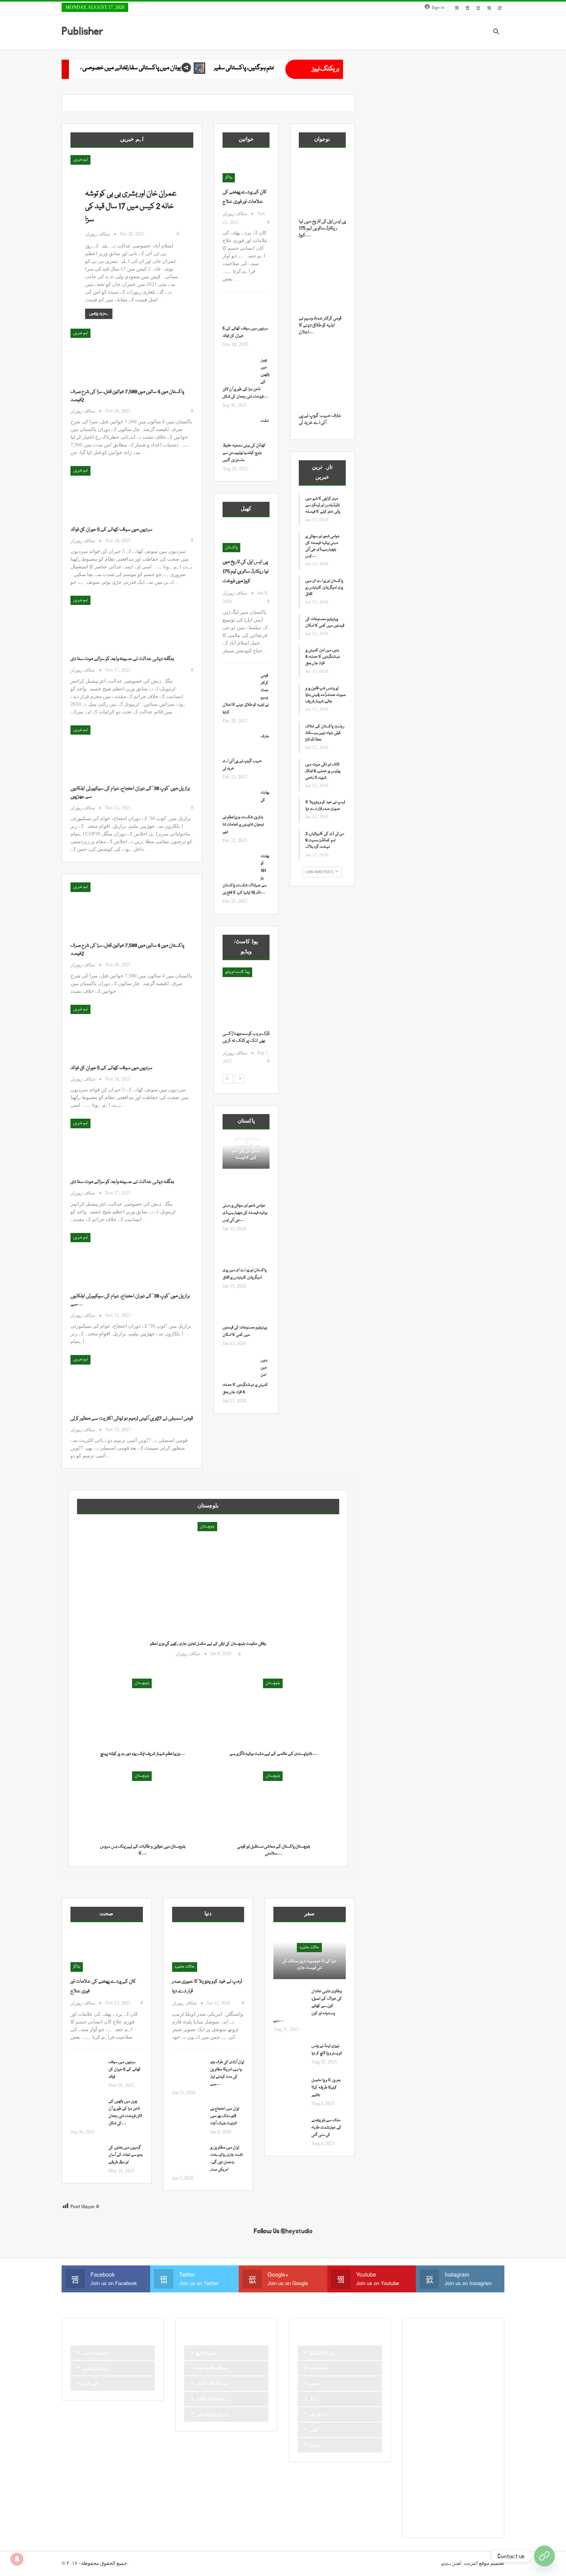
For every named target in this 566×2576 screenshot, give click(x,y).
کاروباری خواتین (445, 2495)
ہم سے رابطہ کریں (428, 2521)
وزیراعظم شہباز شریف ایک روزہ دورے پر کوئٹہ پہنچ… (143, 1754)
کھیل (314, 2430)
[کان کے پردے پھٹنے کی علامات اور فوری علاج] (246, 169)
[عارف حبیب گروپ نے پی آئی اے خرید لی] (239, 745)
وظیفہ (474, 2469)
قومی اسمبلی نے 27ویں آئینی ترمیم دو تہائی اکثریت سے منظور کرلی (132, 1418)
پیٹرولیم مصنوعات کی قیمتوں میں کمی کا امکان (325, 622)
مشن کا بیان (461, 2456)
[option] (246, 1020)
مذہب (437, 2456)
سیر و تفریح (443, 2429)
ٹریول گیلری (423, 2482)
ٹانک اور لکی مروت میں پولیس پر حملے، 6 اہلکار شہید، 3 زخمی (323, 771)
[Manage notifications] (17, 2559)
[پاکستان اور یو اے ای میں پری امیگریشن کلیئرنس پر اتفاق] (239, 1255)
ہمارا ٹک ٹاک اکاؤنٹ (211, 2384)
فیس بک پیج (206, 2353)
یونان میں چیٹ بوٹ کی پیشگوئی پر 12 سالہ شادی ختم (123, 68)
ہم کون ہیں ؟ (460, 2521)
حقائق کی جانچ (425, 2403)
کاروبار (419, 2495)
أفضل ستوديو (451, 2564)
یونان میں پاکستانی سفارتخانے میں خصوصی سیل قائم (274, 68)
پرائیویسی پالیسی (95, 2369)
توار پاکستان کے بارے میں (456, 2377)
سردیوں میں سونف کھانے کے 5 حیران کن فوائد (111, 530)
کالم (468, 2495)
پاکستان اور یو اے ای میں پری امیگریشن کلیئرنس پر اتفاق (324, 588)
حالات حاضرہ (185, 1967)
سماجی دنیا (318, 2415)
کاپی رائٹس (91, 2384)
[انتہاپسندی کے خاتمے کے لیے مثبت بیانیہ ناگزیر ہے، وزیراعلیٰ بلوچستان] (273, 1713)
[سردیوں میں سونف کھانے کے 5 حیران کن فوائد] (111, 492)
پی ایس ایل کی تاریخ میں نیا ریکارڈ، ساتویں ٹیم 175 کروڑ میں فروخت (246, 571)
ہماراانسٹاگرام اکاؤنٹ (211, 2369)
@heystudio (297, 2231)
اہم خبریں (80, 160)
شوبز (487, 2429)
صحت (419, 2442)
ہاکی (452, 2508)
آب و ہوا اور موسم (427, 2351)
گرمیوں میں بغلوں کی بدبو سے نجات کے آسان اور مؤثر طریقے (126, 2155)
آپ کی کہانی (474, 2351)
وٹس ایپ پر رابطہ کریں (212, 2415)
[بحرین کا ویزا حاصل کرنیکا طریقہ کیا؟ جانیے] (290, 2089)
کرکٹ (485, 2495)
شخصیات (467, 2429)
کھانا (418, 2508)
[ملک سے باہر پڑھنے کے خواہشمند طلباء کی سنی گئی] (290, 2129)
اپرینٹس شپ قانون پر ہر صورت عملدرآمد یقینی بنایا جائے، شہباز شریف (326, 695)
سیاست (420, 2429)
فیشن (418, 2456)
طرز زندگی (441, 2442)
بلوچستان (207, 1527)
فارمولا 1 (463, 2442)
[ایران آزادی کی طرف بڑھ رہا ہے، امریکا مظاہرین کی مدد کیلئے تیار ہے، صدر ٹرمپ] (189, 2071)
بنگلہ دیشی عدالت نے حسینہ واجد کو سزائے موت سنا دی (122, 659)
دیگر (482, 2403)
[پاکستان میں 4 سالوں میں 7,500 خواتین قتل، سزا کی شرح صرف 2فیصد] (111, 354)
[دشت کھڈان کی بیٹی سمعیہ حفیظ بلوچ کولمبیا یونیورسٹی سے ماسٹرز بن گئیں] (239, 430)
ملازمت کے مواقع (427, 2469)
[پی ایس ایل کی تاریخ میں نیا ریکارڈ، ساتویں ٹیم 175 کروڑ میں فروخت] (246, 539)
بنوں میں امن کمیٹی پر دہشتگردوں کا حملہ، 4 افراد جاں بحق (323, 657)
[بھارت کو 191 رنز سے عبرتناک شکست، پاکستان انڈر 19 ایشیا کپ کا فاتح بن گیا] (239, 865)
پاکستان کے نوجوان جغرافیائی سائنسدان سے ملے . (243, 1041)
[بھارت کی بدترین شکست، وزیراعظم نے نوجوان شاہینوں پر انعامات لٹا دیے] (239, 802)
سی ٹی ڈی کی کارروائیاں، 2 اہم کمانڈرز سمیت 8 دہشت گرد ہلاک (325, 840)
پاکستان (231, 548)
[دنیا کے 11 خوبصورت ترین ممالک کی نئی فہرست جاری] (310, 1955)
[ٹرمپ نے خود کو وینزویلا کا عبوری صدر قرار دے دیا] (208, 1951)
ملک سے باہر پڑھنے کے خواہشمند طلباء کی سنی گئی (327, 2128)
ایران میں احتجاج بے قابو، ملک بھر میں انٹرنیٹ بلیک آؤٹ (225, 2116)
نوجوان (314, 2446)
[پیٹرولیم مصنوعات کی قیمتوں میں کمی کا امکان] (239, 1312)
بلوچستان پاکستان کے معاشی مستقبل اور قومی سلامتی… (274, 1850)
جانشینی (439, 2390)
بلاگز (229, 178)
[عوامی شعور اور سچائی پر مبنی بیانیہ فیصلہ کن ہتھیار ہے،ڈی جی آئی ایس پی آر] (239, 1190)
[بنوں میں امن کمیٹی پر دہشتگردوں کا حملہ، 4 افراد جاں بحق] (239, 1369)
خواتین (314, 2384)
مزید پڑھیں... (99, 314)
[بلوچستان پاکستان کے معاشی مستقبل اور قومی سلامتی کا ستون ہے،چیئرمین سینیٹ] (273, 1805)
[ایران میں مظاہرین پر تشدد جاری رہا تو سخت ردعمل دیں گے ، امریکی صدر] (189, 2157)
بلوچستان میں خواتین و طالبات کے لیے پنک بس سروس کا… (143, 1850)
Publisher (82, 31)
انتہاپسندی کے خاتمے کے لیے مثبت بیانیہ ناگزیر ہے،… (274, 1754)
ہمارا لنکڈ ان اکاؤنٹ (211, 2399)
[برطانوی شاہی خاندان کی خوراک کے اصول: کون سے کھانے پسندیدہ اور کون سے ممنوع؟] (290, 2000)
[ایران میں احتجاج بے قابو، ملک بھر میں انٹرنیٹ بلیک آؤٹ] (189, 2118)
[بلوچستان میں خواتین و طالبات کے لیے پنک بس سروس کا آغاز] (142, 1805)
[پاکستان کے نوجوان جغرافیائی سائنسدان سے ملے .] (246, 999)
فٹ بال (484, 2442)
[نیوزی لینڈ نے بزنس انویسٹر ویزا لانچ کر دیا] (290, 2055)
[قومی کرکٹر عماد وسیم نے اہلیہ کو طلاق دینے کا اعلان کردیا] (239, 685)
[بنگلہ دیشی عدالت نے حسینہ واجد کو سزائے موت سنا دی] (111, 621)
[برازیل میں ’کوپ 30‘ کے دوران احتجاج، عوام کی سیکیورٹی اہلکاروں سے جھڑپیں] (111, 751)
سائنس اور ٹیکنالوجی (429, 2416)
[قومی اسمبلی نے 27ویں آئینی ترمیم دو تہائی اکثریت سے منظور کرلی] (111, 1381)
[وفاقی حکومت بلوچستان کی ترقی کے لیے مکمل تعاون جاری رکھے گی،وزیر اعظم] (208, 1593)
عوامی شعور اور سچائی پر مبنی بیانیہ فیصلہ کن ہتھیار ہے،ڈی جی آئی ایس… (245, 1213)
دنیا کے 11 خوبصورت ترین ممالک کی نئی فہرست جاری (309, 1965)
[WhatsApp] (544, 2556)
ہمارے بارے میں (96, 2353)
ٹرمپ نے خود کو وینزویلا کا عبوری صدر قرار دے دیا (325, 806)
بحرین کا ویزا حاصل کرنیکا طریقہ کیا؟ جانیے (326, 2088)
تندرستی (420, 2377)
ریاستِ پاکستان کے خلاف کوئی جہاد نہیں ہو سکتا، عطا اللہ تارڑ (325, 733)
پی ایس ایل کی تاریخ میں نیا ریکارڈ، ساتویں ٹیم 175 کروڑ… (322, 228)
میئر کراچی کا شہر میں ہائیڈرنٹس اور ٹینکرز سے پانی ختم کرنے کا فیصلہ (246, 1148)
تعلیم (483, 2364)
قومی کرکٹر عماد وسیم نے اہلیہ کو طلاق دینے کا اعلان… (320, 325)
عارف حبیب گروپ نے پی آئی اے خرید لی (320, 419)
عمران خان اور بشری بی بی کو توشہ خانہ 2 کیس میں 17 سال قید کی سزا (131, 207)
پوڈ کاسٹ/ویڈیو (322, 2353)
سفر (312, 2399)
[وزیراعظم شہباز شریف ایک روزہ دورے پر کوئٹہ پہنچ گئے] (142, 1713)
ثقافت (419, 2390)
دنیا (467, 2403)
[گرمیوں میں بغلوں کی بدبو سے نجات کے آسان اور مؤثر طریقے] (87, 2157)
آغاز (228, 972)
